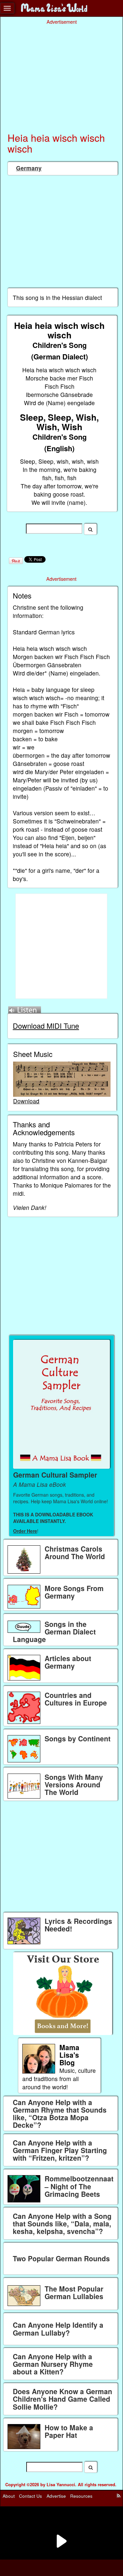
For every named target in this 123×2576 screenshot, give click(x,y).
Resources (81, 2496)
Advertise (56, 2496)
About (9, 2496)
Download (26, 1101)
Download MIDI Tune (46, 1026)
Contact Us (31, 2496)
